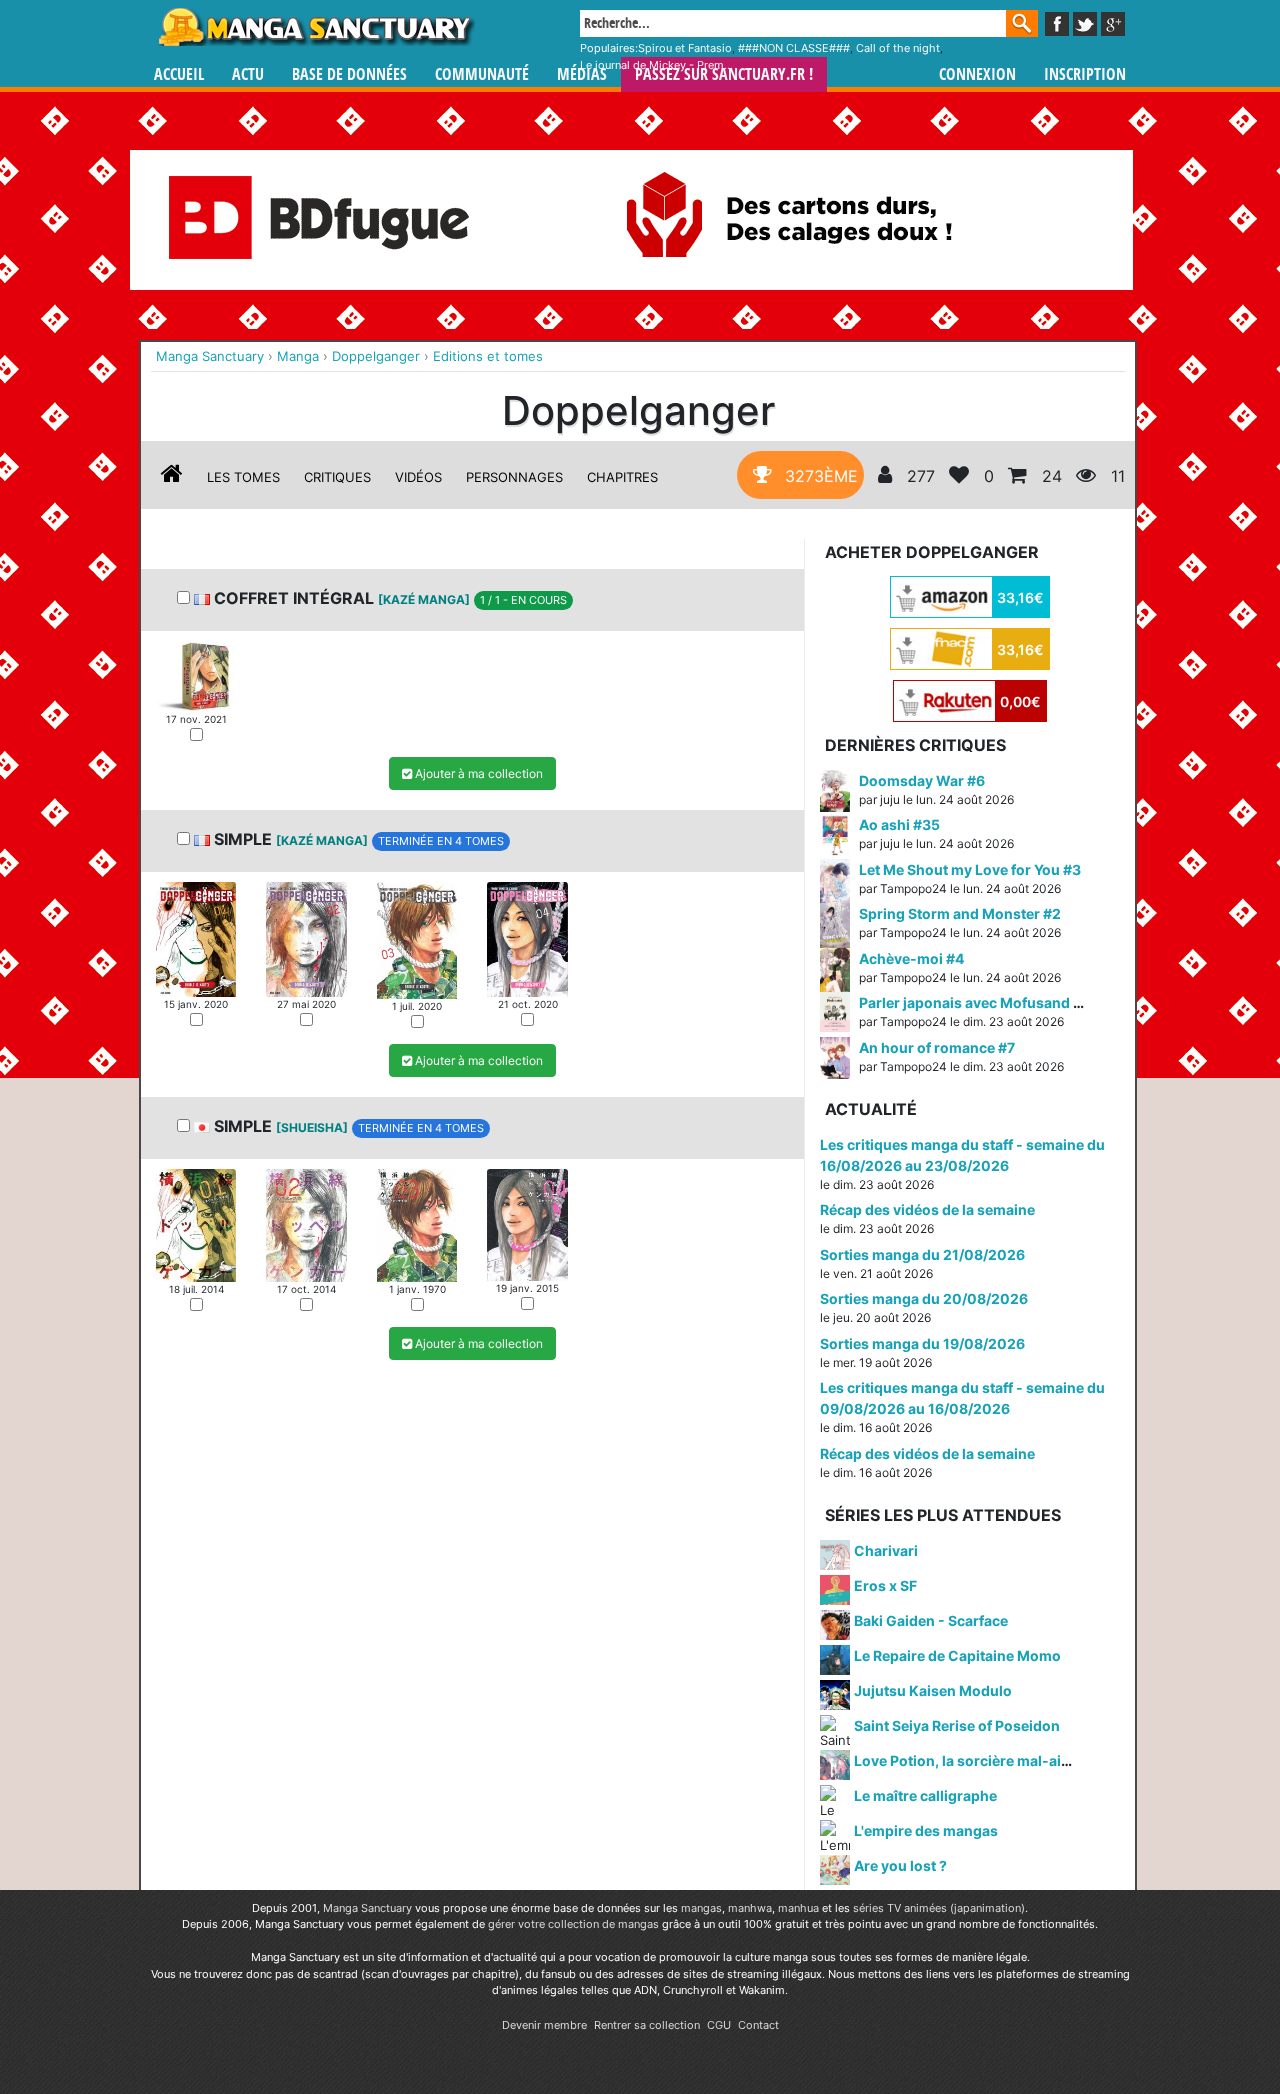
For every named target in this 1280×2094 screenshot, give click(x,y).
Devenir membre (544, 2025)
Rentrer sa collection (647, 2025)
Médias (582, 74)
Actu (248, 74)
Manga (315, 27)
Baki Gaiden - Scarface (931, 1620)
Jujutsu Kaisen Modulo (933, 1690)
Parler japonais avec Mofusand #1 (974, 1002)
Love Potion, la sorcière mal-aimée (972, 1760)
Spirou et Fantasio (685, 48)
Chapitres (622, 477)
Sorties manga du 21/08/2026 (922, 1254)
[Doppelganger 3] (417, 939)
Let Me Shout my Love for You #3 (970, 869)
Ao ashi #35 (899, 824)
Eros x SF (885, 1585)
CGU (719, 2025)
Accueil (179, 74)
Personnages (514, 477)
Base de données (349, 74)
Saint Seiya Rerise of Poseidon (957, 1725)
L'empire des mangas (926, 1830)
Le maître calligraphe (925, 1795)
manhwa (750, 1908)
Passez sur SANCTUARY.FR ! (724, 74)
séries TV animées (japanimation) (939, 1908)
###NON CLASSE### (794, 48)
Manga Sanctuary (367, 1908)
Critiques (337, 477)
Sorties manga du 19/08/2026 (922, 1343)
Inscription (1085, 74)
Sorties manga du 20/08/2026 (924, 1298)
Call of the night (898, 48)
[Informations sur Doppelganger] (172, 477)
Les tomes (243, 477)
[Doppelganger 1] (196, 675)
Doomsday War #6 (922, 780)
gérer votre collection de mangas (573, 1924)
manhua (798, 1908)
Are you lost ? (900, 1865)
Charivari (886, 1550)
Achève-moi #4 (911, 958)
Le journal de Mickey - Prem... (656, 65)
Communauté (482, 74)
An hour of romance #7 (937, 1047)
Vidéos (418, 477)
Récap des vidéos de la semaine (927, 1209)
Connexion (977, 74)
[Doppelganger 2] (306, 938)
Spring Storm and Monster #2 (960, 913)
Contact (758, 2025)
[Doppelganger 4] (527, 938)
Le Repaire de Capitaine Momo (957, 1655)
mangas (701, 1908)
